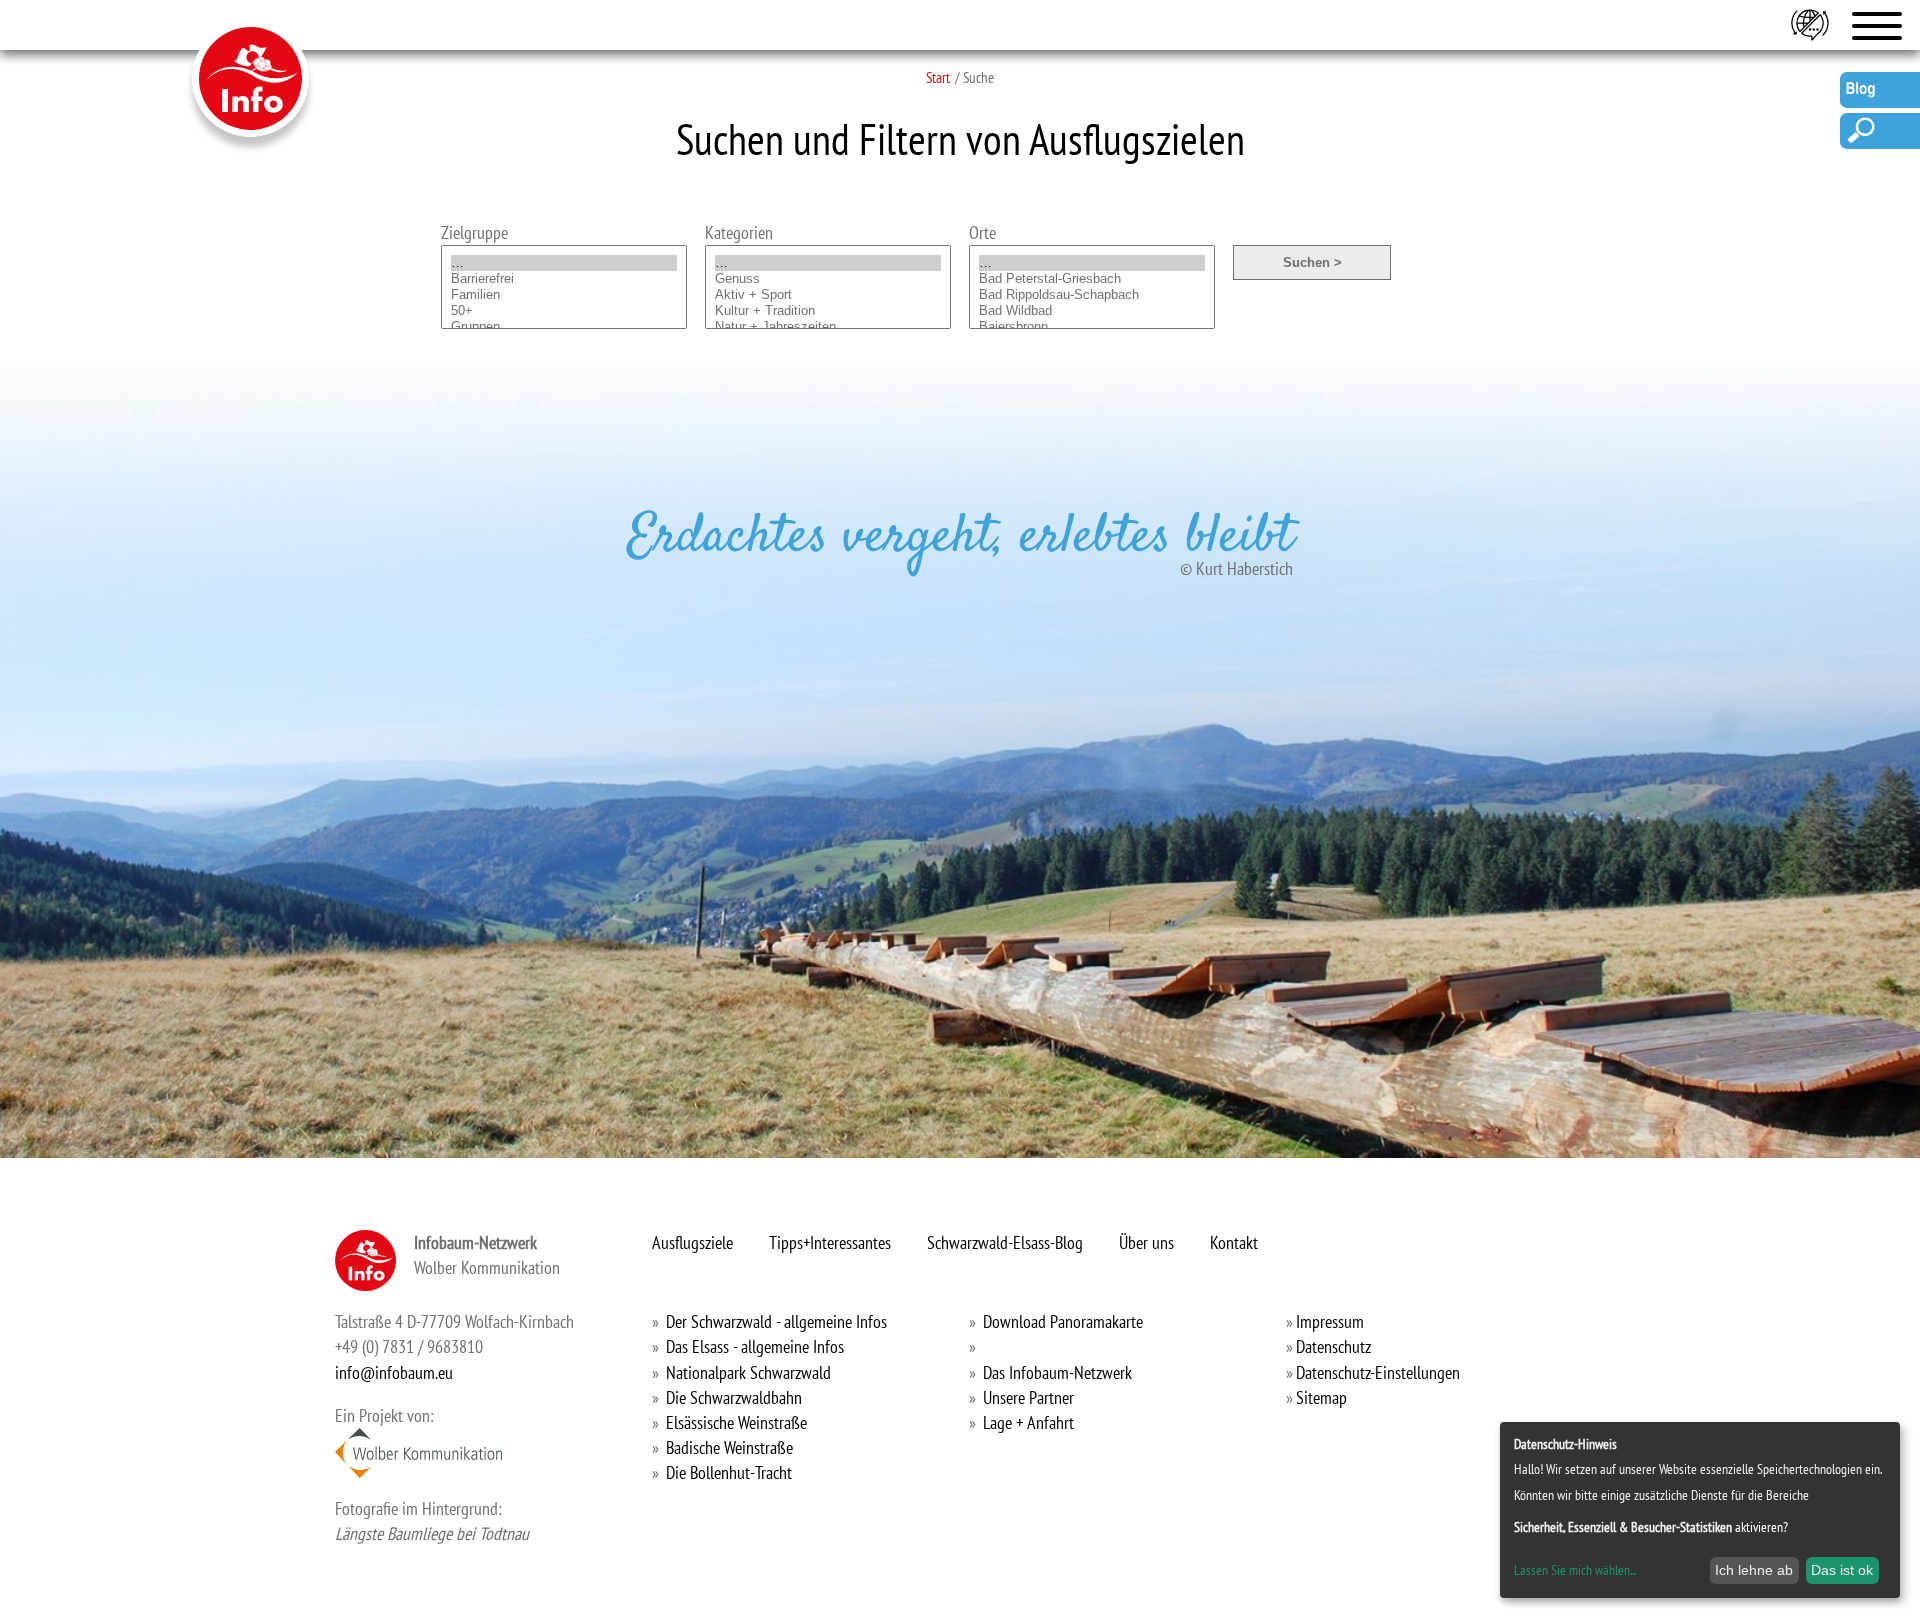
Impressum (1330, 1321)
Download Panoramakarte (1063, 1321)
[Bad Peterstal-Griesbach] (1092, 279)
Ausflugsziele (692, 1242)
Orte (982, 232)
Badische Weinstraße (729, 1447)
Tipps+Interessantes (830, 1242)
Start (938, 77)
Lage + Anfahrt (1028, 1422)
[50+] (564, 311)
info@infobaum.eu (394, 1372)
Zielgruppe (474, 232)
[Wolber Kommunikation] (418, 1453)
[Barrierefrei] (564, 279)
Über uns (1146, 1242)
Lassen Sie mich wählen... (1575, 1570)
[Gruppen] (564, 327)
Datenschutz (1333, 1346)
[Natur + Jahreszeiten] (828, 327)
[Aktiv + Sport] (828, 295)
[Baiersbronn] (1092, 327)
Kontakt (1234, 1242)
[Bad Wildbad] (1092, 311)
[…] (564, 263)
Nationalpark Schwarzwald (748, 1372)
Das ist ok (1842, 1570)
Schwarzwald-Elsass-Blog (1005, 1242)
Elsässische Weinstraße (736, 1422)
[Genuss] (828, 279)
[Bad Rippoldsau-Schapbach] (1092, 295)
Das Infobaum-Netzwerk (1057, 1372)
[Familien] (564, 295)
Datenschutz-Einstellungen (1378, 1372)
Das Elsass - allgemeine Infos (755, 1346)
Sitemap (1321, 1397)
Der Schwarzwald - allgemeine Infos (776, 1321)
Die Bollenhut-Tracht (729, 1472)
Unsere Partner (1028, 1397)
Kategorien (739, 232)
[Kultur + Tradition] (828, 311)
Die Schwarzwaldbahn (734, 1397)
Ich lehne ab (1754, 1570)
